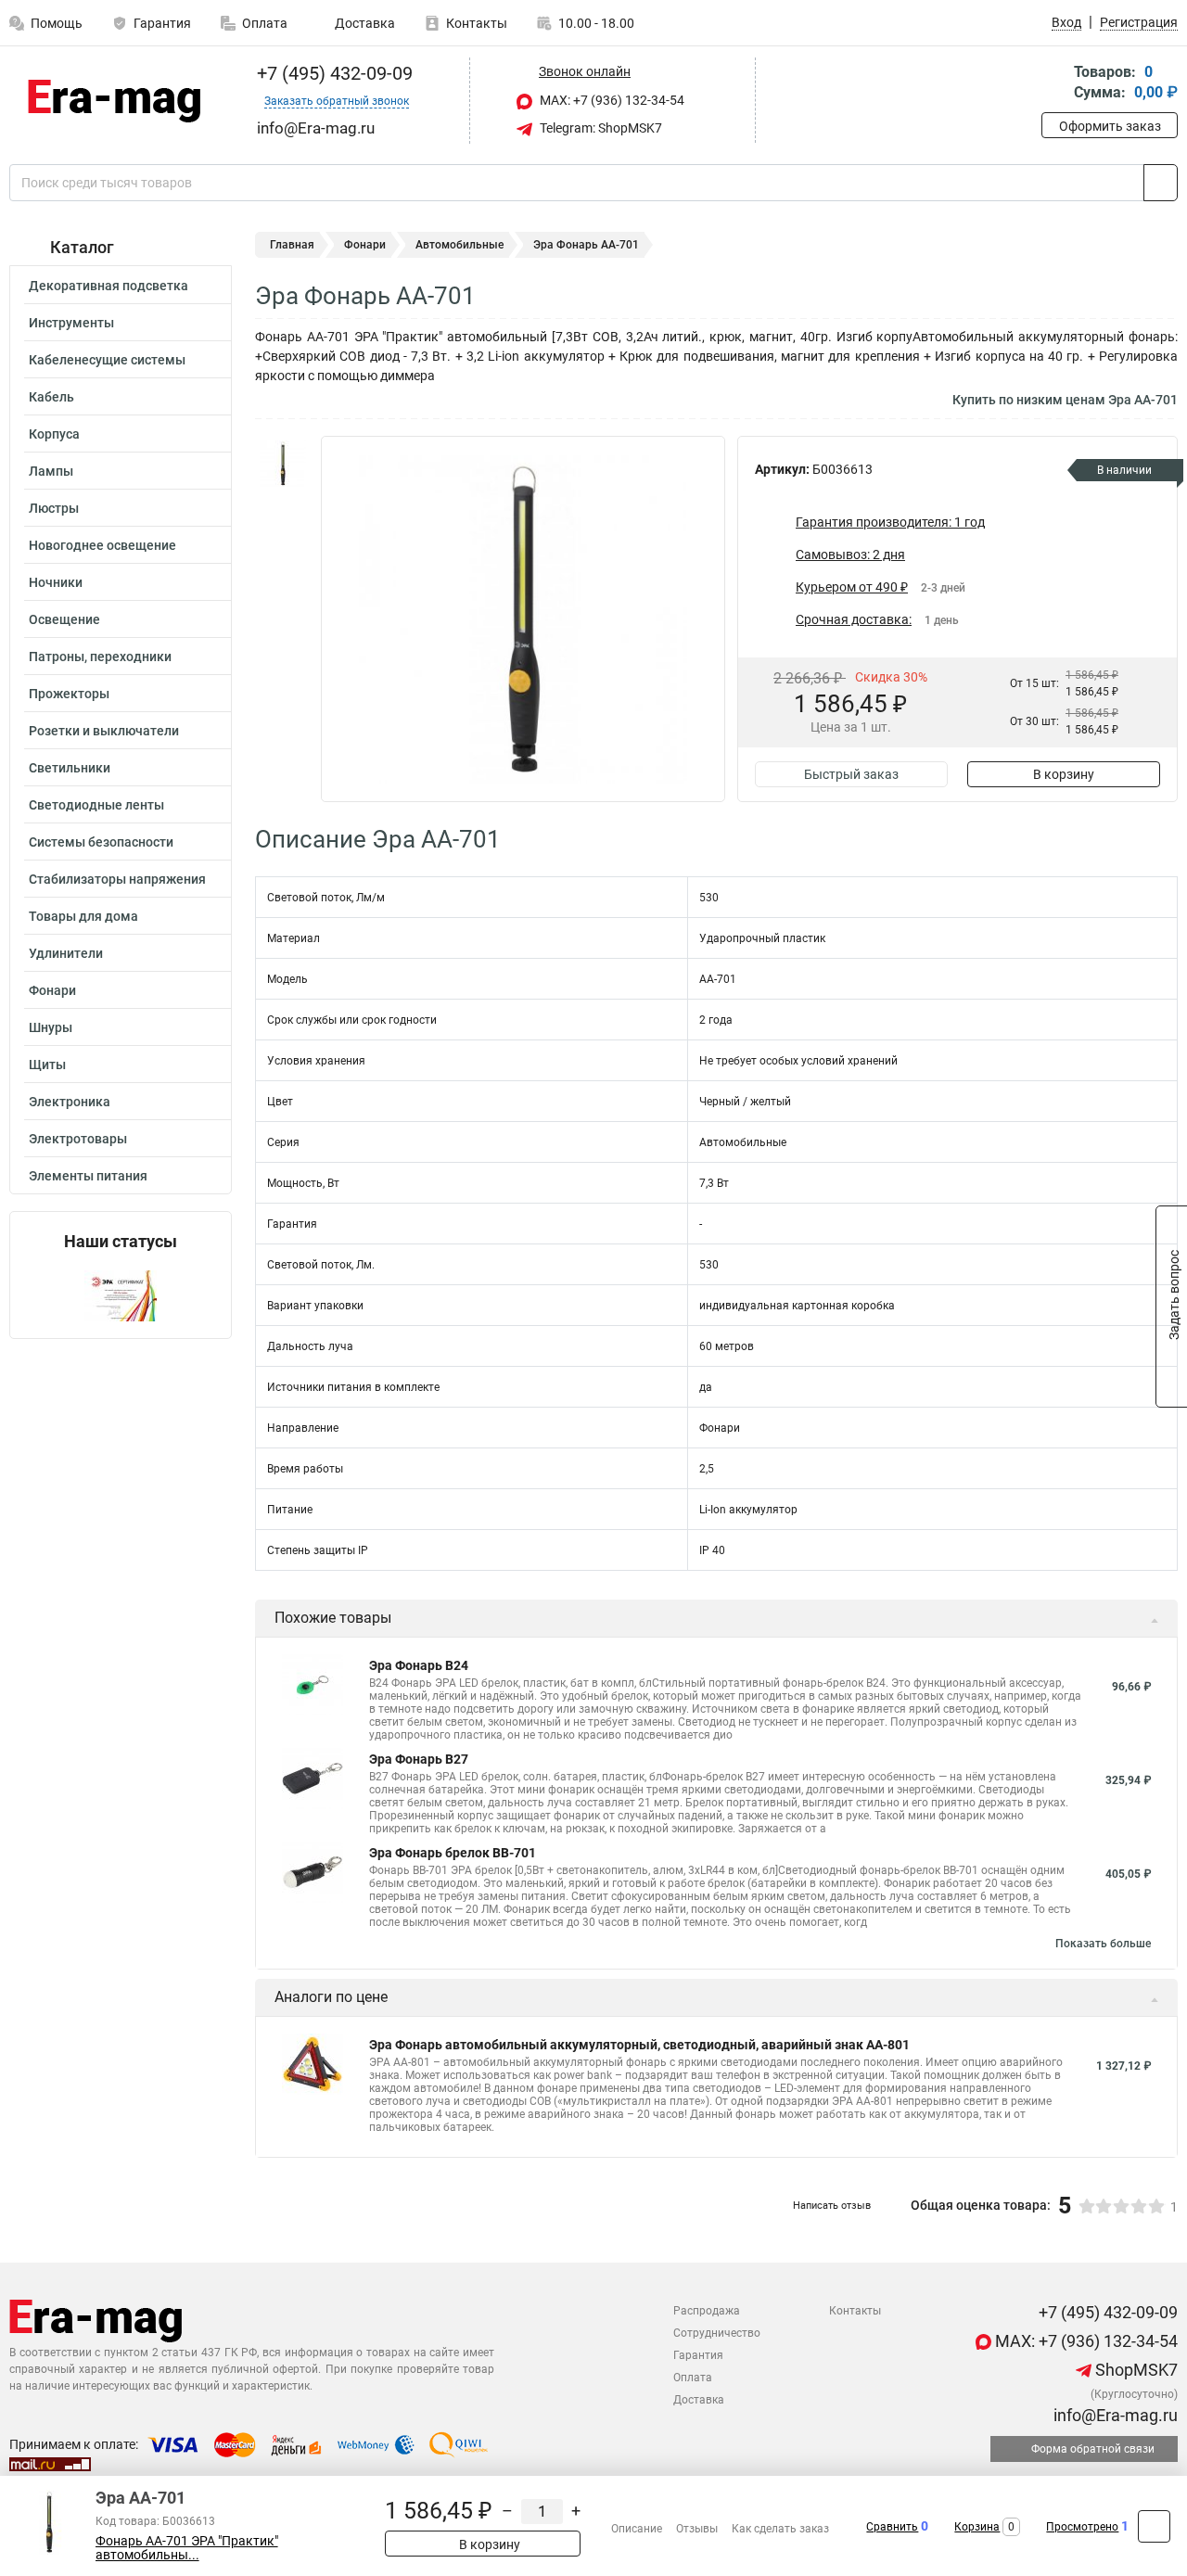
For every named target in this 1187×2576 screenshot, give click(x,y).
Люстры (54, 508)
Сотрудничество (717, 2333)
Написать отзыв (832, 2206)
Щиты (47, 1065)
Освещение (64, 619)
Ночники (56, 582)
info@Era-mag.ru (1114, 2415)
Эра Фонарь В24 (419, 1665)
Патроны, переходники (100, 657)
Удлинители (66, 953)
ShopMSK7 (1135, 2370)
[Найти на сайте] (1161, 183)
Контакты (477, 23)
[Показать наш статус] (121, 1295)
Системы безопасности (101, 842)
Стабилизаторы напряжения (117, 879)
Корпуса (54, 434)
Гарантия (162, 23)
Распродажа (707, 2311)
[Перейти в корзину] (1054, 84)
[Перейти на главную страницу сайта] (114, 101)
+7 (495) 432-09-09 (332, 73)
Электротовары (78, 1139)
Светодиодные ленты (96, 805)
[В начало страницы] (1154, 2526)
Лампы (51, 471)
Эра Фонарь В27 (419, 1759)
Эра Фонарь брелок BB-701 (453, 1853)
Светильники (70, 768)
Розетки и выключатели (104, 731)
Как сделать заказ (780, 2529)
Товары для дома (83, 916)
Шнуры (51, 1027)
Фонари (52, 990)
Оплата (265, 23)
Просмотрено (1082, 2527)
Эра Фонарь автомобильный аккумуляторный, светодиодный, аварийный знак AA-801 (639, 2045)
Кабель (51, 397)
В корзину (1064, 774)
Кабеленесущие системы (107, 360)
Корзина (977, 2527)
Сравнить (892, 2527)
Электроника (70, 1102)
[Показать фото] (283, 464)
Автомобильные (459, 245)
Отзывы (697, 2529)
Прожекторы (69, 694)
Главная (292, 245)
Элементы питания (88, 1176)
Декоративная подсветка (108, 286)
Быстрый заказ (851, 774)
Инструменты (71, 323)
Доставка (364, 23)
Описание (637, 2529)
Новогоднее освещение (102, 545)
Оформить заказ (1110, 126)
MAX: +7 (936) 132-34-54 (611, 100)
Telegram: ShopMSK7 (600, 128)
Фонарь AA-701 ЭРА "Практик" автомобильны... (187, 2548)
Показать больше (1103, 1944)
